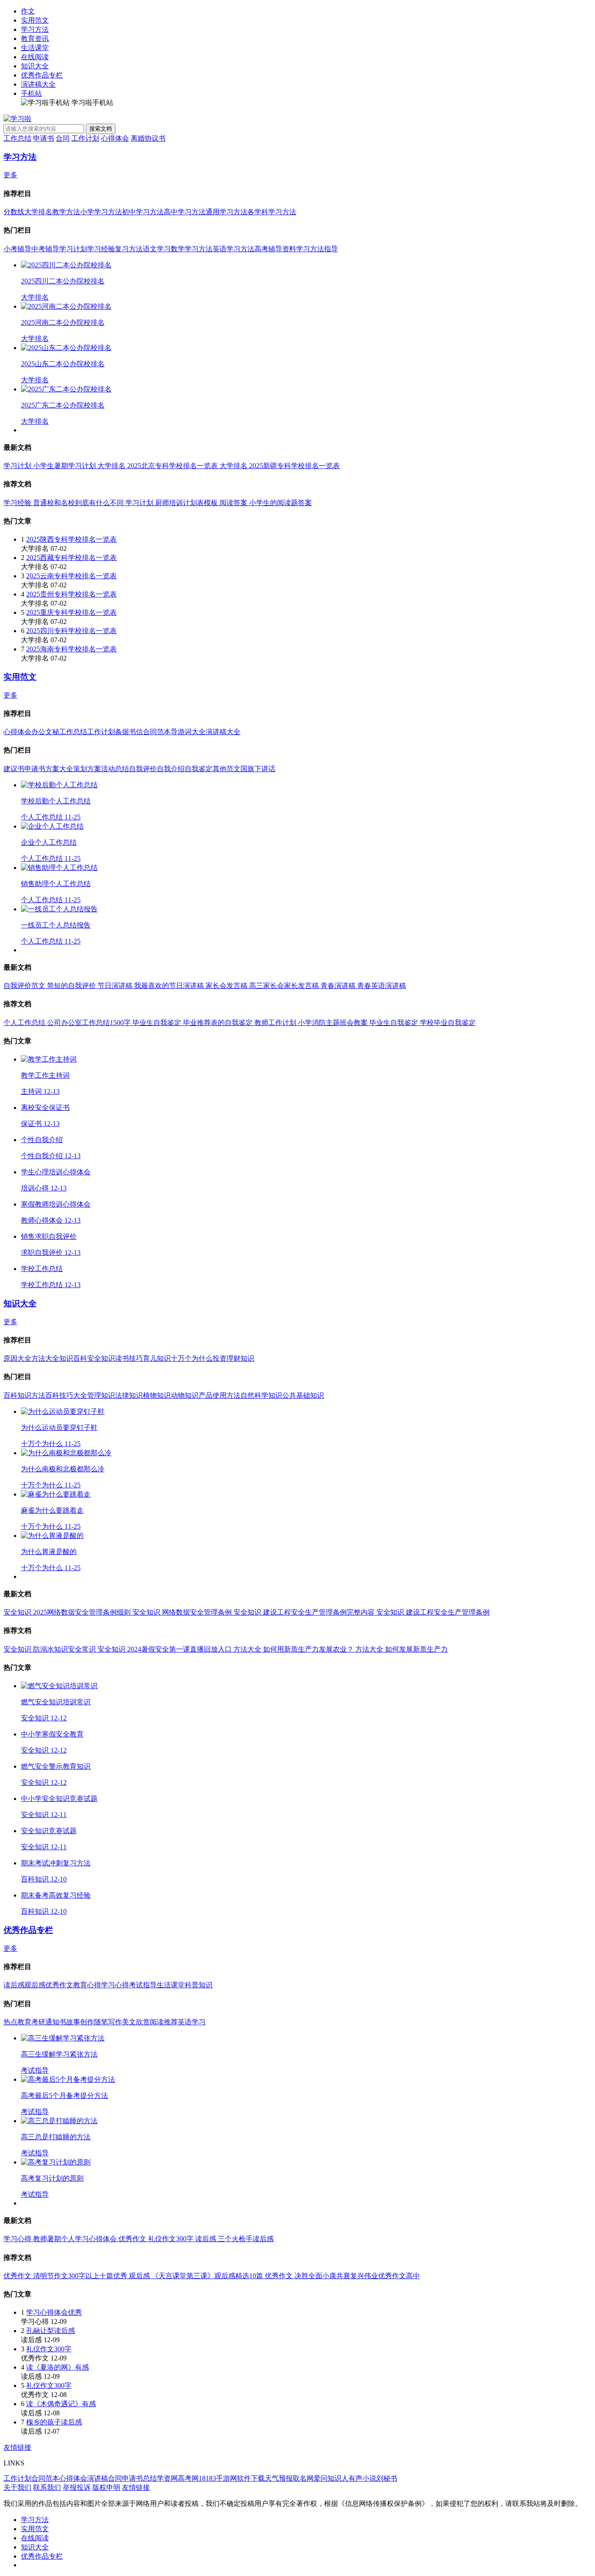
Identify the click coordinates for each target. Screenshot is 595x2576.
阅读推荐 (164, 2022)
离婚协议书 (148, 138)
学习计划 (73, 249)
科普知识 (199, 1985)
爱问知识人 (331, 2478)
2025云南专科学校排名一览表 (71, 576)
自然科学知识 (261, 1395)
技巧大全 (73, 1395)
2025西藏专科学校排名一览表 (71, 558)
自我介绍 (171, 769)
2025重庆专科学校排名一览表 (71, 612)
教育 (24, 2022)
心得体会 (115, 138)
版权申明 (106, 2487)
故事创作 (80, 2022)
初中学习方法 (143, 212)
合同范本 (157, 732)
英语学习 (192, 2022)
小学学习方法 (101, 212)
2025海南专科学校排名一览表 (71, 649)
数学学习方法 (192, 249)
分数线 (14, 212)
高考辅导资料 (275, 249)
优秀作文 (59, 1985)
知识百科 (73, 1358)
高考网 (188, 2478)
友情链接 (17, 2447)
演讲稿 (98, 2478)
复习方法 (129, 249)
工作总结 (17, 138)
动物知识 (185, 1395)
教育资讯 (35, 39)
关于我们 (17, 2487)
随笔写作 (108, 2022)
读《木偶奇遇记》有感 (61, 2404)
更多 (10, 175)
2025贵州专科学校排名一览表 (71, 594)
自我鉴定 (199, 769)
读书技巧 (129, 1358)
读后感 (14, 1985)
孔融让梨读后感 (51, 2331)
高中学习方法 (185, 212)
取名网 (303, 2478)
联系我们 (47, 2487)
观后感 (35, 1985)
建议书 (14, 769)
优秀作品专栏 (42, 75)
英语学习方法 (233, 249)
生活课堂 (35, 48)
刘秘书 (387, 2478)
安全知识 (101, 1358)
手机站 (31, 93)
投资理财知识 (233, 1358)
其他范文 (227, 769)
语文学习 (157, 249)
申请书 (44, 138)
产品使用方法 (220, 1395)
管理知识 (101, 1395)
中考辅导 (45, 249)
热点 (10, 2022)
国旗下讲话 (258, 769)
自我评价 (143, 769)
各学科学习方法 (272, 212)
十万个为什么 (192, 1358)
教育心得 (87, 1985)
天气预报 (279, 2478)
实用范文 (35, 20)
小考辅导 (17, 249)
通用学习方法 (227, 212)
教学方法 (66, 212)
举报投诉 (77, 2487)
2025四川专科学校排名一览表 (71, 631)
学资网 (167, 2478)
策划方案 (87, 769)
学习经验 (101, 249)
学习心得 (115, 1985)
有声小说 (362, 2478)
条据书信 (129, 732)
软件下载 (251, 2478)
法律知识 (129, 1395)
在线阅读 (35, 57)
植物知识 (157, 1395)
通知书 (56, 2022)
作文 (28, 11)
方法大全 (45, 1358)
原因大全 (17, 1358)
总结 (150, 2478)
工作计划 (85, 138)
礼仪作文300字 (49, 2349)
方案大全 (59, 769)
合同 (63, 138)
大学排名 (38, 212)
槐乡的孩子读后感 (54, 2422)
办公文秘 (45, 732)
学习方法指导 (317, 249)
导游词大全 (188, 732)
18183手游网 (218, 2478)
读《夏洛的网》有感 (57, 2367)
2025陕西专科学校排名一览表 (71, 539)
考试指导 (143, 1985)
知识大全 (35, 66)
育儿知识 (157, 1358)
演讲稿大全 (38, 84)
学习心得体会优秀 (54, 2312)
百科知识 (17, 1395)
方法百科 (45, 1395)
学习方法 (35, 29)
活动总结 (115, 769)
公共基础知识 (303, 1395)
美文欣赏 (136, 2022)
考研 (38, 2022)
